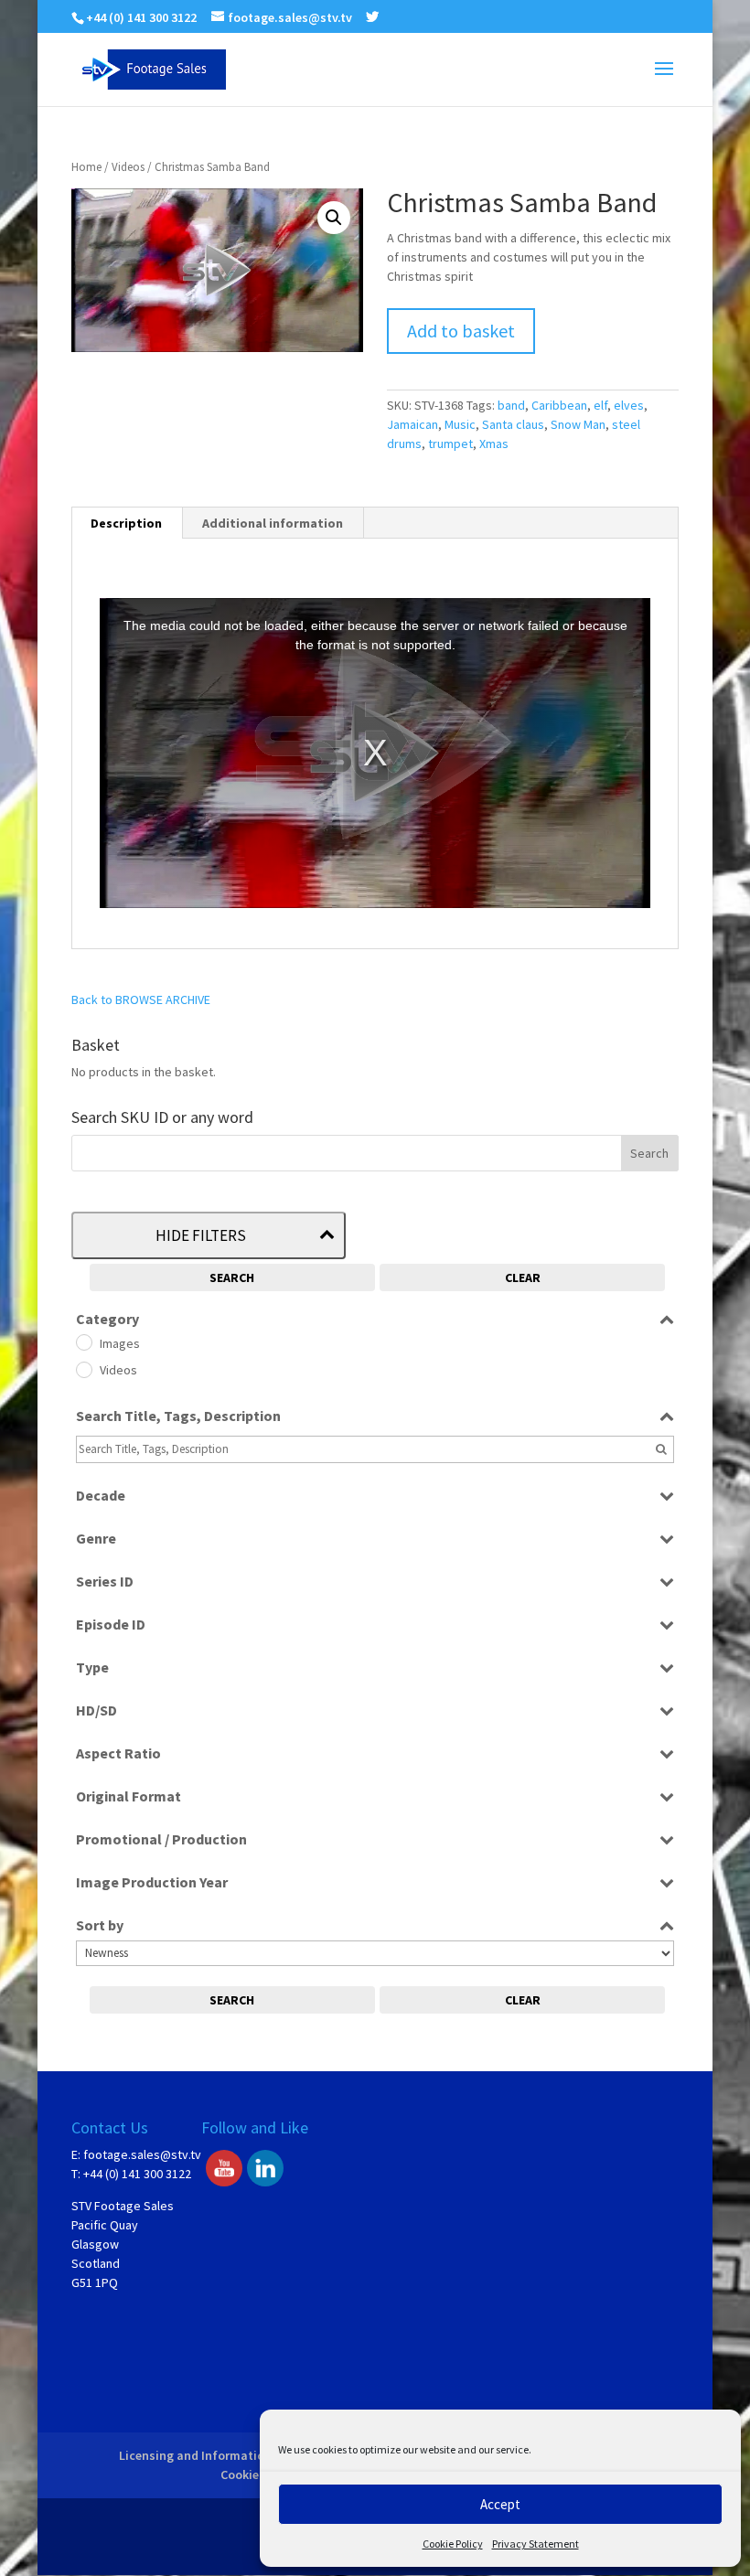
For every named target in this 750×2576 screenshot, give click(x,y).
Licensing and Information (195, 2455)
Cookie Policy (453, 2544)
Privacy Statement (536, 2544)
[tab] (127, 523)
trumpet (450, 444)
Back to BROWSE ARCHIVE (141, 999)
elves (629, 405)
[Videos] (83, 1369)
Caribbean (559, 405)
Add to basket (461, 331)
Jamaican (412, 424)
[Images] (83, 1341)
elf (600, 405)
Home (86, 167)
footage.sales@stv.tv (142, 2154)
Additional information (273, 523)
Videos (128, 167)
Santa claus (513, 424)
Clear (523, 1277)
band (511, 405)
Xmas (494, 444)
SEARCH (232, 1277)
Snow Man (578, 424)
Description (126, 523)
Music (460, 424)
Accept (500, 2504)
